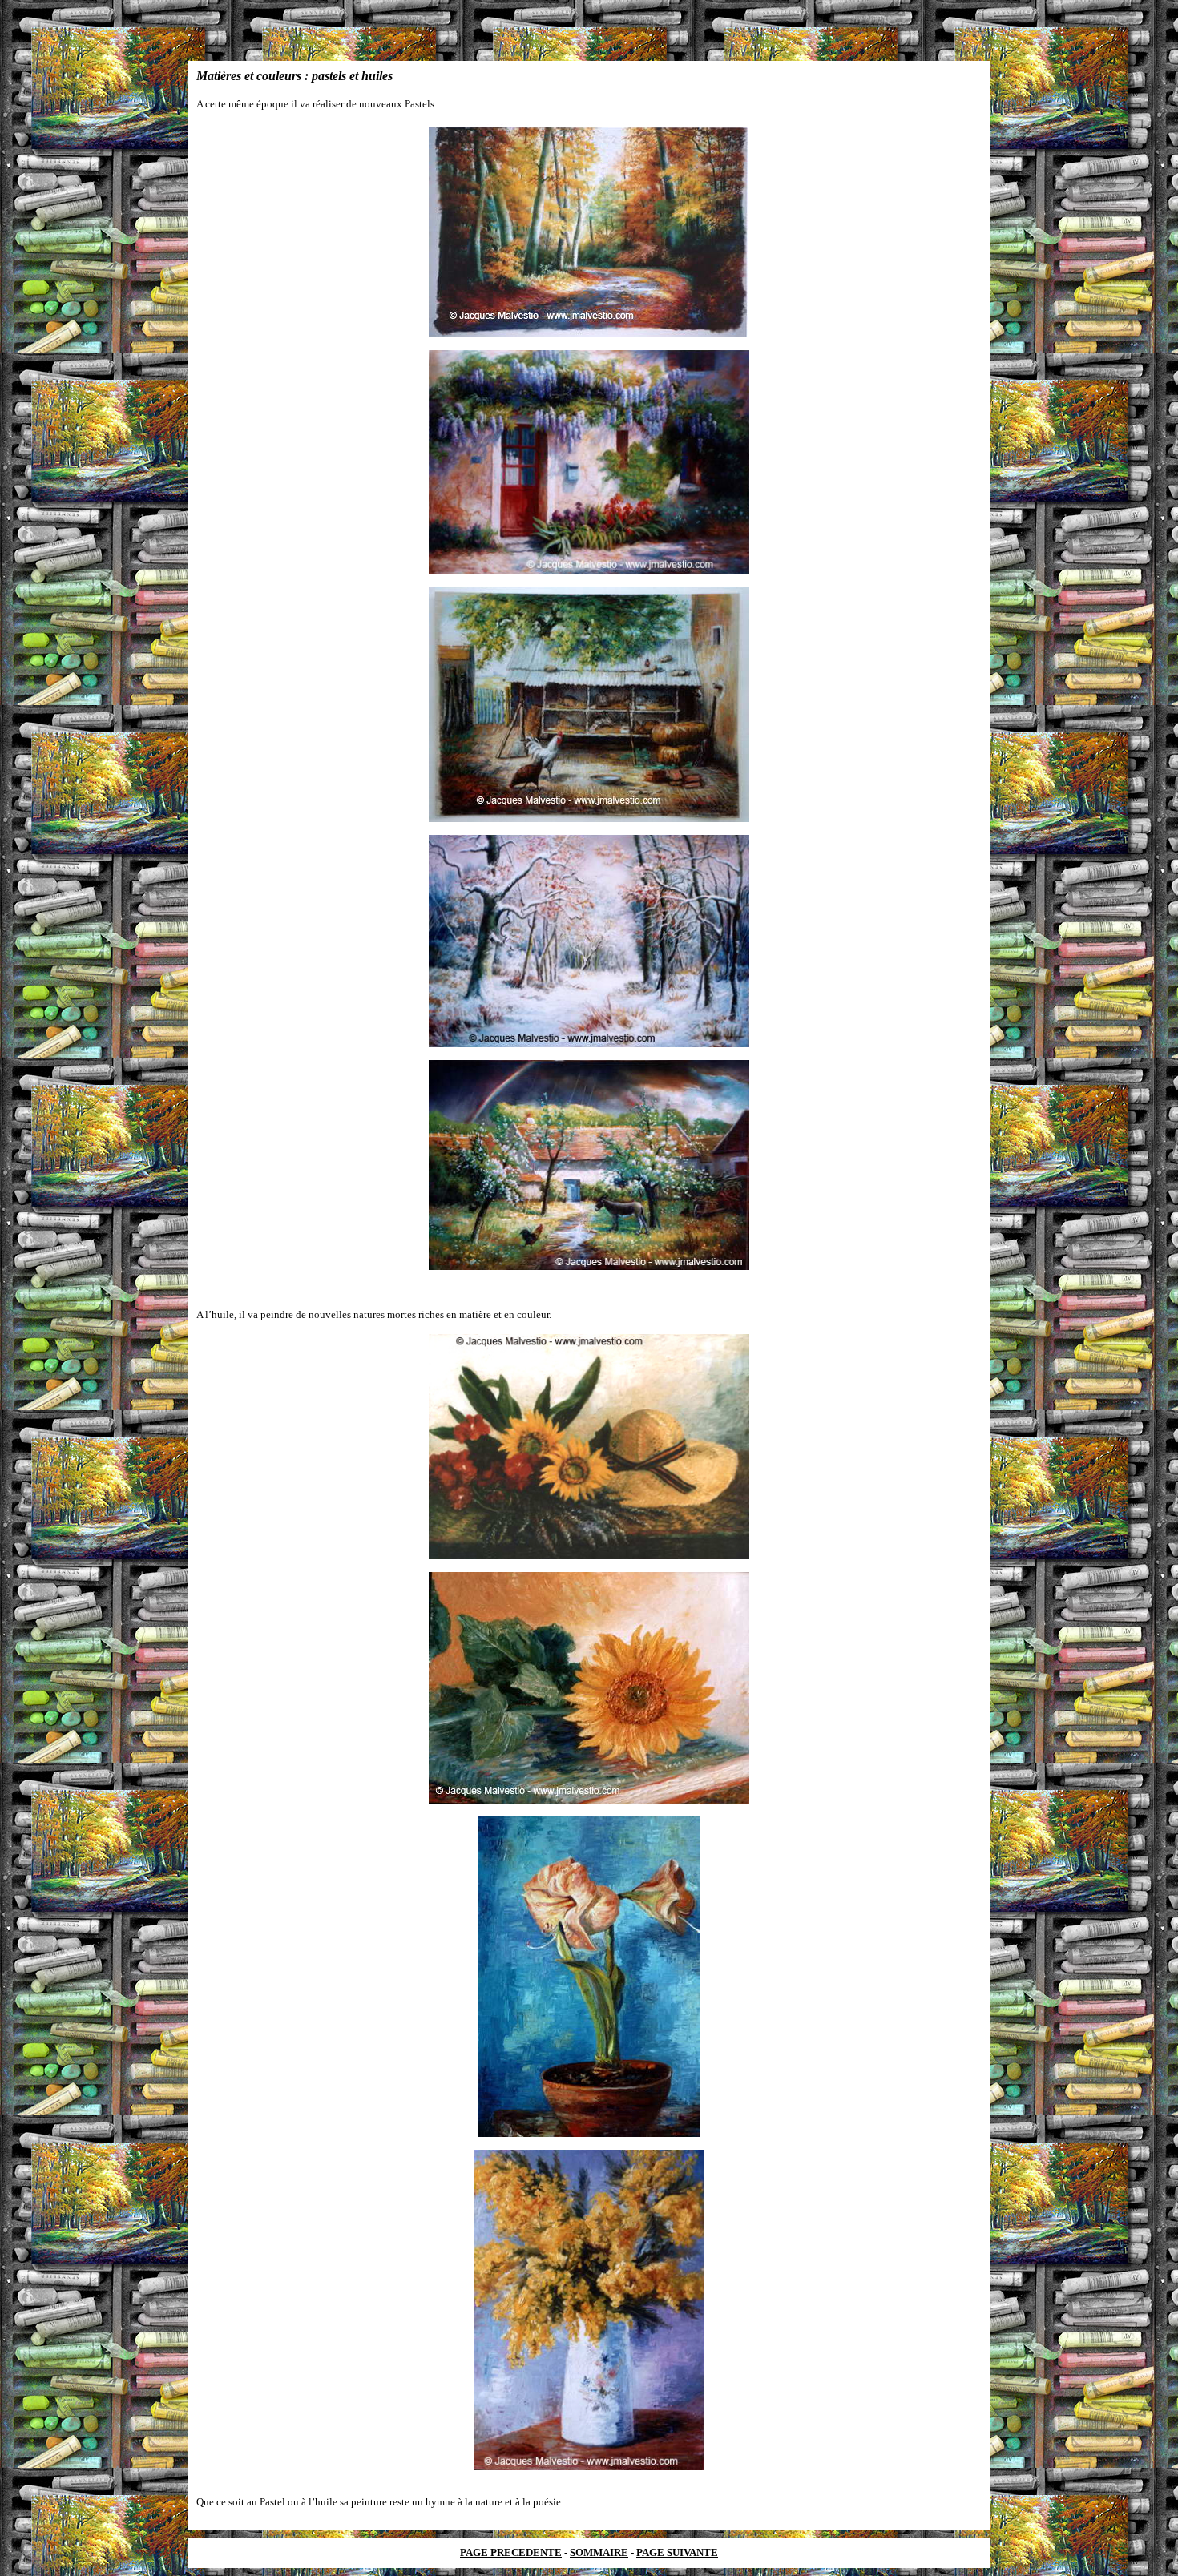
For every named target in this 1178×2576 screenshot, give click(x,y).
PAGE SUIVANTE (677, 2552)
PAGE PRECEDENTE (511, 2552)
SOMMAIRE (599, 2552)
